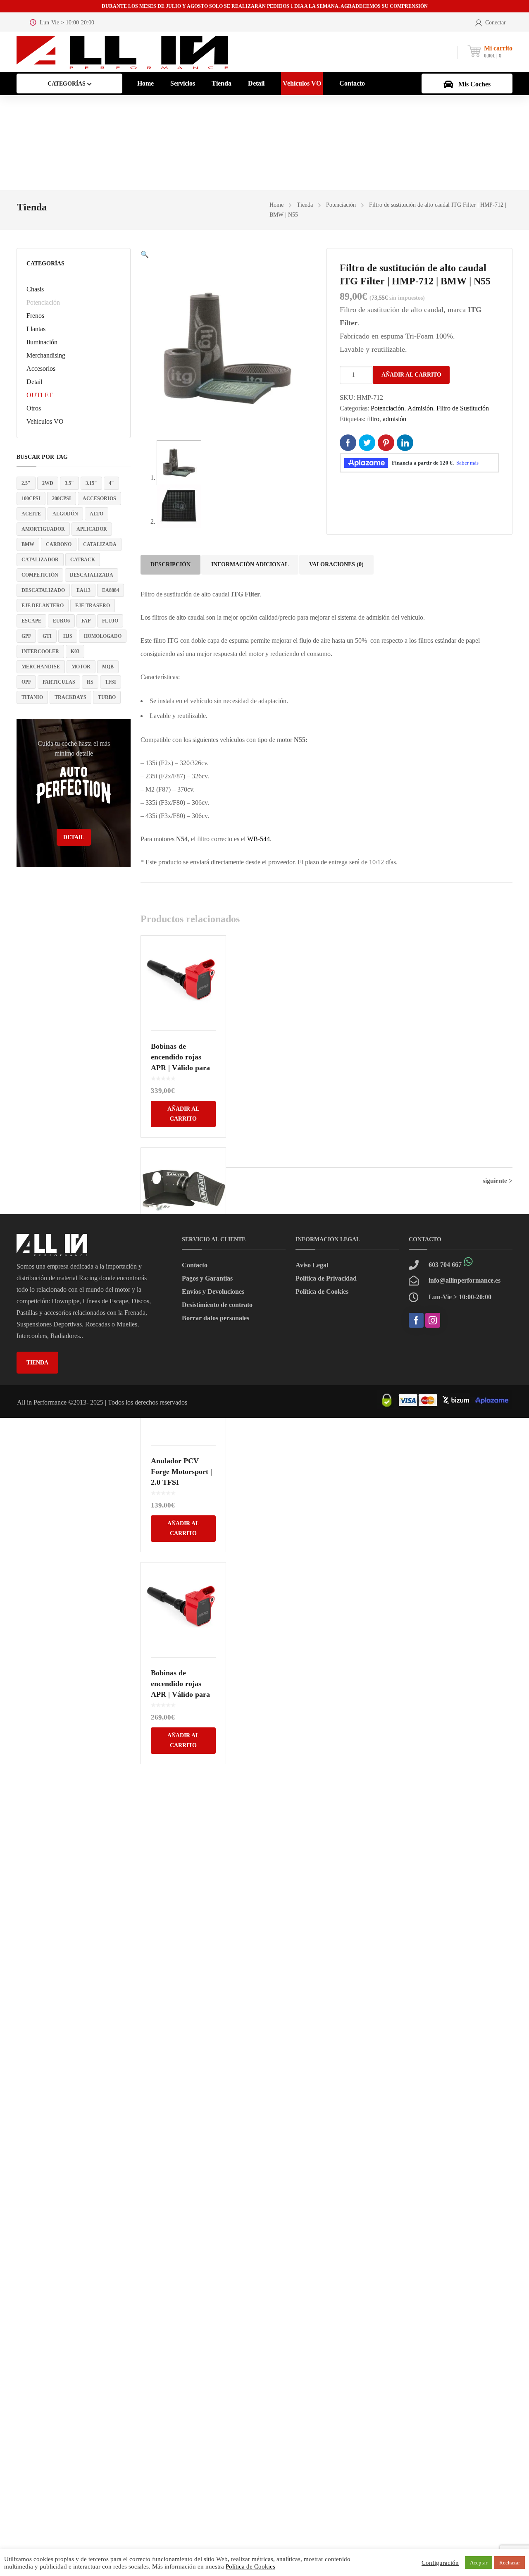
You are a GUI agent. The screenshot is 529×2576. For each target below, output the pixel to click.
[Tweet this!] (367, 443)
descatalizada (92, 575)
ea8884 (111, 590)
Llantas (36, 329)
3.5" (69, 483)
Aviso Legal (312, 1265)
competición (40, 575)
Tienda (305, 205)
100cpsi (31, 499)
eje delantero (43, 606)
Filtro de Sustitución (463, 408)
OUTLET (40, 395)
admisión (394, 419)
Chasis (35, 289)
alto (97, 514)
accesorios (99, 499)
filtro (373, 419)
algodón (65, 514)
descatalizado (43, 590)
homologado (103, 636)
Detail (34, 382)
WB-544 (259, 839)
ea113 (83, 590)
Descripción (170, 564)
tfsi (111, 682)
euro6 (61, 621)
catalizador (40, 560)
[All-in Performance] (122, 52)
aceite (31, 514)
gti (47, 636)
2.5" (26, 483)
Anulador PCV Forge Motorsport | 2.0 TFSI (181, 1472)
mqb (108, 667)
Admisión (420, 408)
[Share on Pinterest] (386, 443)
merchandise (41, 667)
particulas (59, 682)
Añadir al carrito (411, 375)
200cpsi (62, 499)
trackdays (70, 697)
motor (81, 667)
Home (276, 205)
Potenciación (341, 205)
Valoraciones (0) (336, 564)
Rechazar (510, 2563)
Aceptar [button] (479, 2563)
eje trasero (93, 606)
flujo (110, 621)
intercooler (40, 651)
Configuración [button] (440, 2563)
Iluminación (42, 342)
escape (31, 621)
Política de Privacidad (326, 1278)
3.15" (91, 483)
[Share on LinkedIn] (405, 443)
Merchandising (46, 355)
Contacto (195, 1265)
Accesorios (41, 369)
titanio (32, 697)
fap (86, 621)
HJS (68, 636)
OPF (26, 682)
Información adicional (250, 564)
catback (83, 560)
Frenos (35, 316)
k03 (75, 651)
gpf (26, 636)
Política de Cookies (322, 1292)
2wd (48, 483)
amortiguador (43, 529)
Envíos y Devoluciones (213, 1292)
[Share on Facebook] (348, 443)
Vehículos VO (45, 421)
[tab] (170, 565)
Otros (34, 408)
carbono (59, 544)
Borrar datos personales (216, 1318)
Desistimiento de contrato (217, 1305)
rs (90, 682)
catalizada (100, 544)
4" (111, 483)
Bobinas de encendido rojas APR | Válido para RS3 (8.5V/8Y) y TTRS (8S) (180, 1068)
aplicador (92, 529)
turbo (107, 697)
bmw (28, 544)
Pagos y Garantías (207, 1278)
